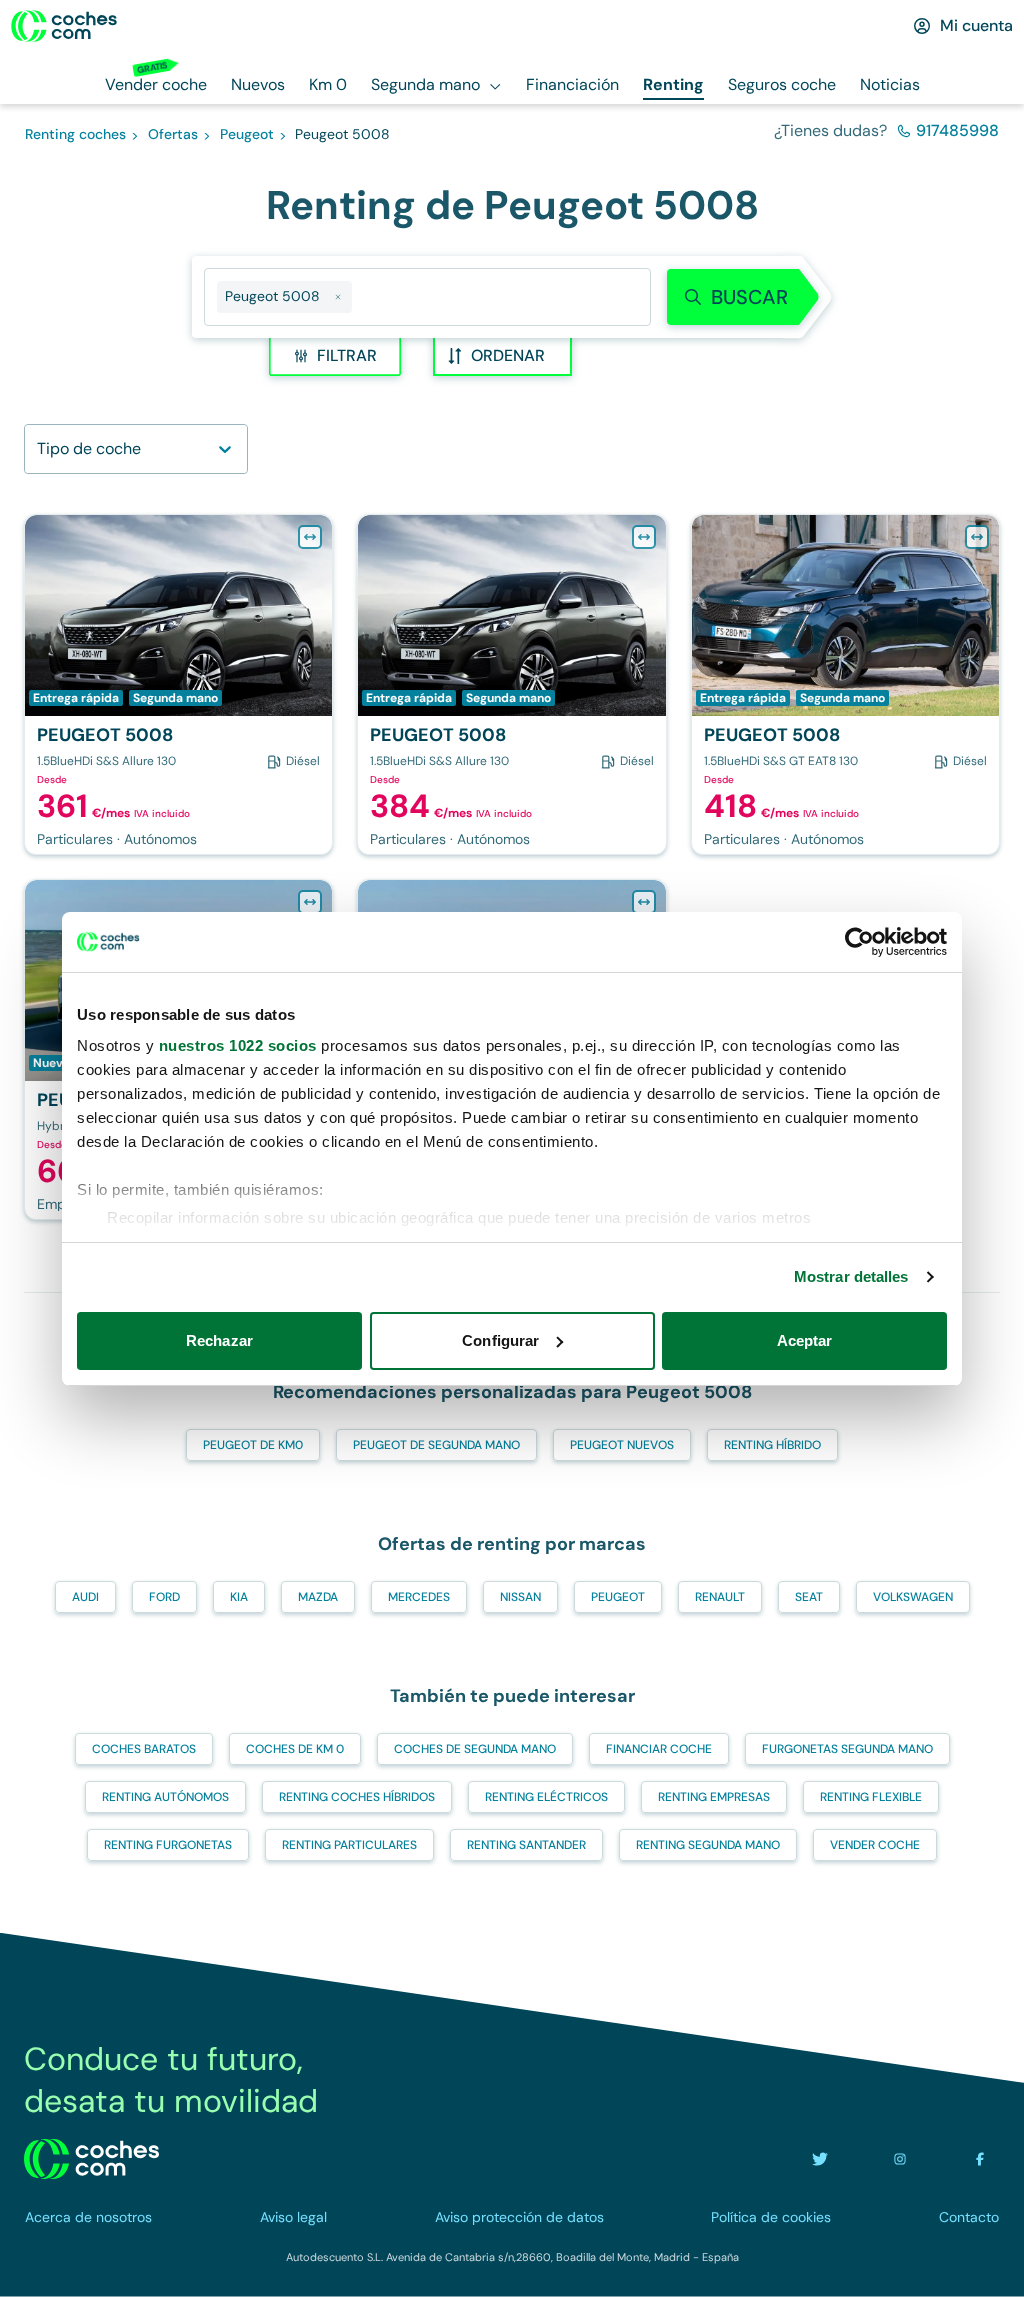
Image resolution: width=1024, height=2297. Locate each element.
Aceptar (805, 1340)
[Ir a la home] (64, 26)
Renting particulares (349, 1845)
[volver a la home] (91, 2159)
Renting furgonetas (168, 1845)
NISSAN (520, 1597)
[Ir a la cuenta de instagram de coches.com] (900, 2159)
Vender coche (875, 1845)
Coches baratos (144, 1749)
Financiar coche (659, 1749)
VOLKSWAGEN (913, 1597)
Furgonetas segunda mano (847, 1749)
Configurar (500, 1340)
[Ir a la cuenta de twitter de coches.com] (820, 2159)
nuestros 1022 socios (238, 1045)
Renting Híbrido (772, 1445)
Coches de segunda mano (475, 1749)
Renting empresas (714, 1797)
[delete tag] (338, 297)
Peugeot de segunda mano (436, 1445)
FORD (164, 1597)
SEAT (809, 1597)
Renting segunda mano (708, 1845)
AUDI (85, 1597)
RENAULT (720, 1597)
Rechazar (219, 1340)
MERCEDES (419, 1597)
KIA (239, 1597)
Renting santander (526, 1845)
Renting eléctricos (546, 1797)
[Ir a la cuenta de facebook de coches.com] (980, 2159)
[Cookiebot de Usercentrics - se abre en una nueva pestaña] (859, 942)
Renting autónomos (165, 1797)
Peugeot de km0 (253, 1445)
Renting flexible (871, 1797)
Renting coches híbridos (357, 1797)
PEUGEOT (618, 1597)
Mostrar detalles (851, 1276)
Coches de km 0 (295, 1749)
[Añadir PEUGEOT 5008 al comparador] (310, 537)
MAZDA (318, 1597)
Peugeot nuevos (622, 1445)
